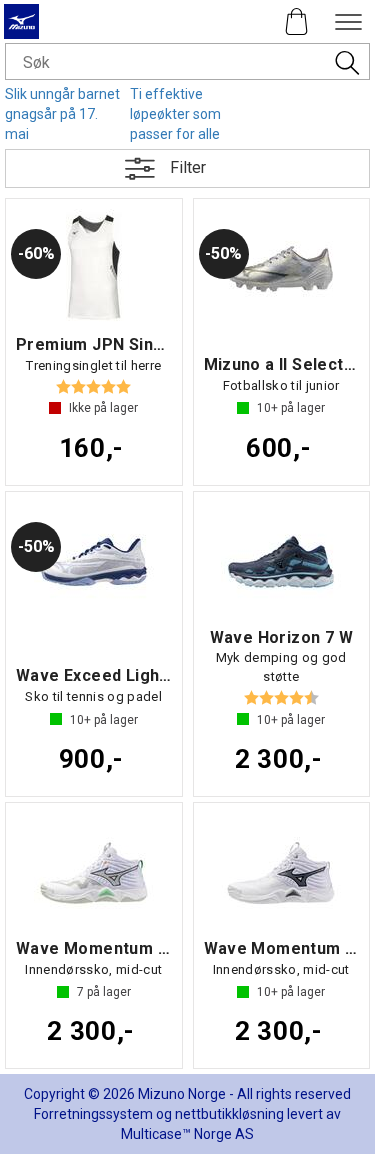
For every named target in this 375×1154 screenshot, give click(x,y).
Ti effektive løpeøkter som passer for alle (175, 114)
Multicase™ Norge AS (187, 1134)
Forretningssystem (93, 1114)
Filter (188, 167)
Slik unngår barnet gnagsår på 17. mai (62, 114)
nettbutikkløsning (229, 1114)
